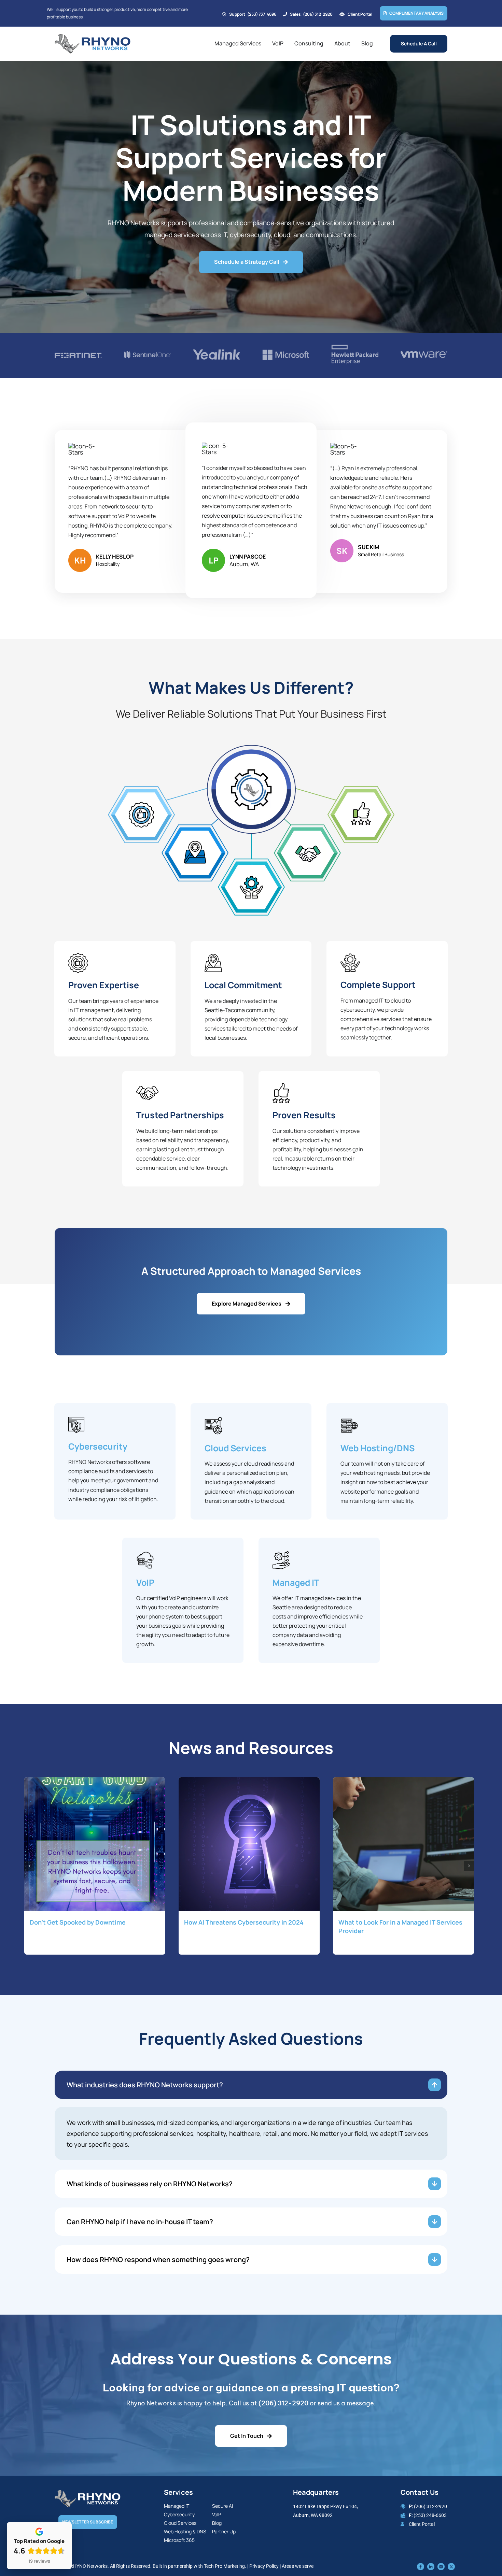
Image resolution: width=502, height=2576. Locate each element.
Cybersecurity (98, 1446)
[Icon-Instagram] (441, 2566)
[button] (29, 1866)
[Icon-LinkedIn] (431, 2566)
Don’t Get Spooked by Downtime (78, 1922)
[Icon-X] (451, 2566)
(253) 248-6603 (430, 2515)
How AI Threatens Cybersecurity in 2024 (244, 1922)
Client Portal (422, 2524)
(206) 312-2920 (283, 2403)
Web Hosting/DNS (378, 1448)
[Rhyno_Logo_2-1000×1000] (93, 37)
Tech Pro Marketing (224, 2566)
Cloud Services (235, 1448)
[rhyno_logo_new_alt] (88, 2493)
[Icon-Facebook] (421, 2566)
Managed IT (296, 1582)
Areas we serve (298, 2566)
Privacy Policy (264, 2566)
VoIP (145, 1582)
